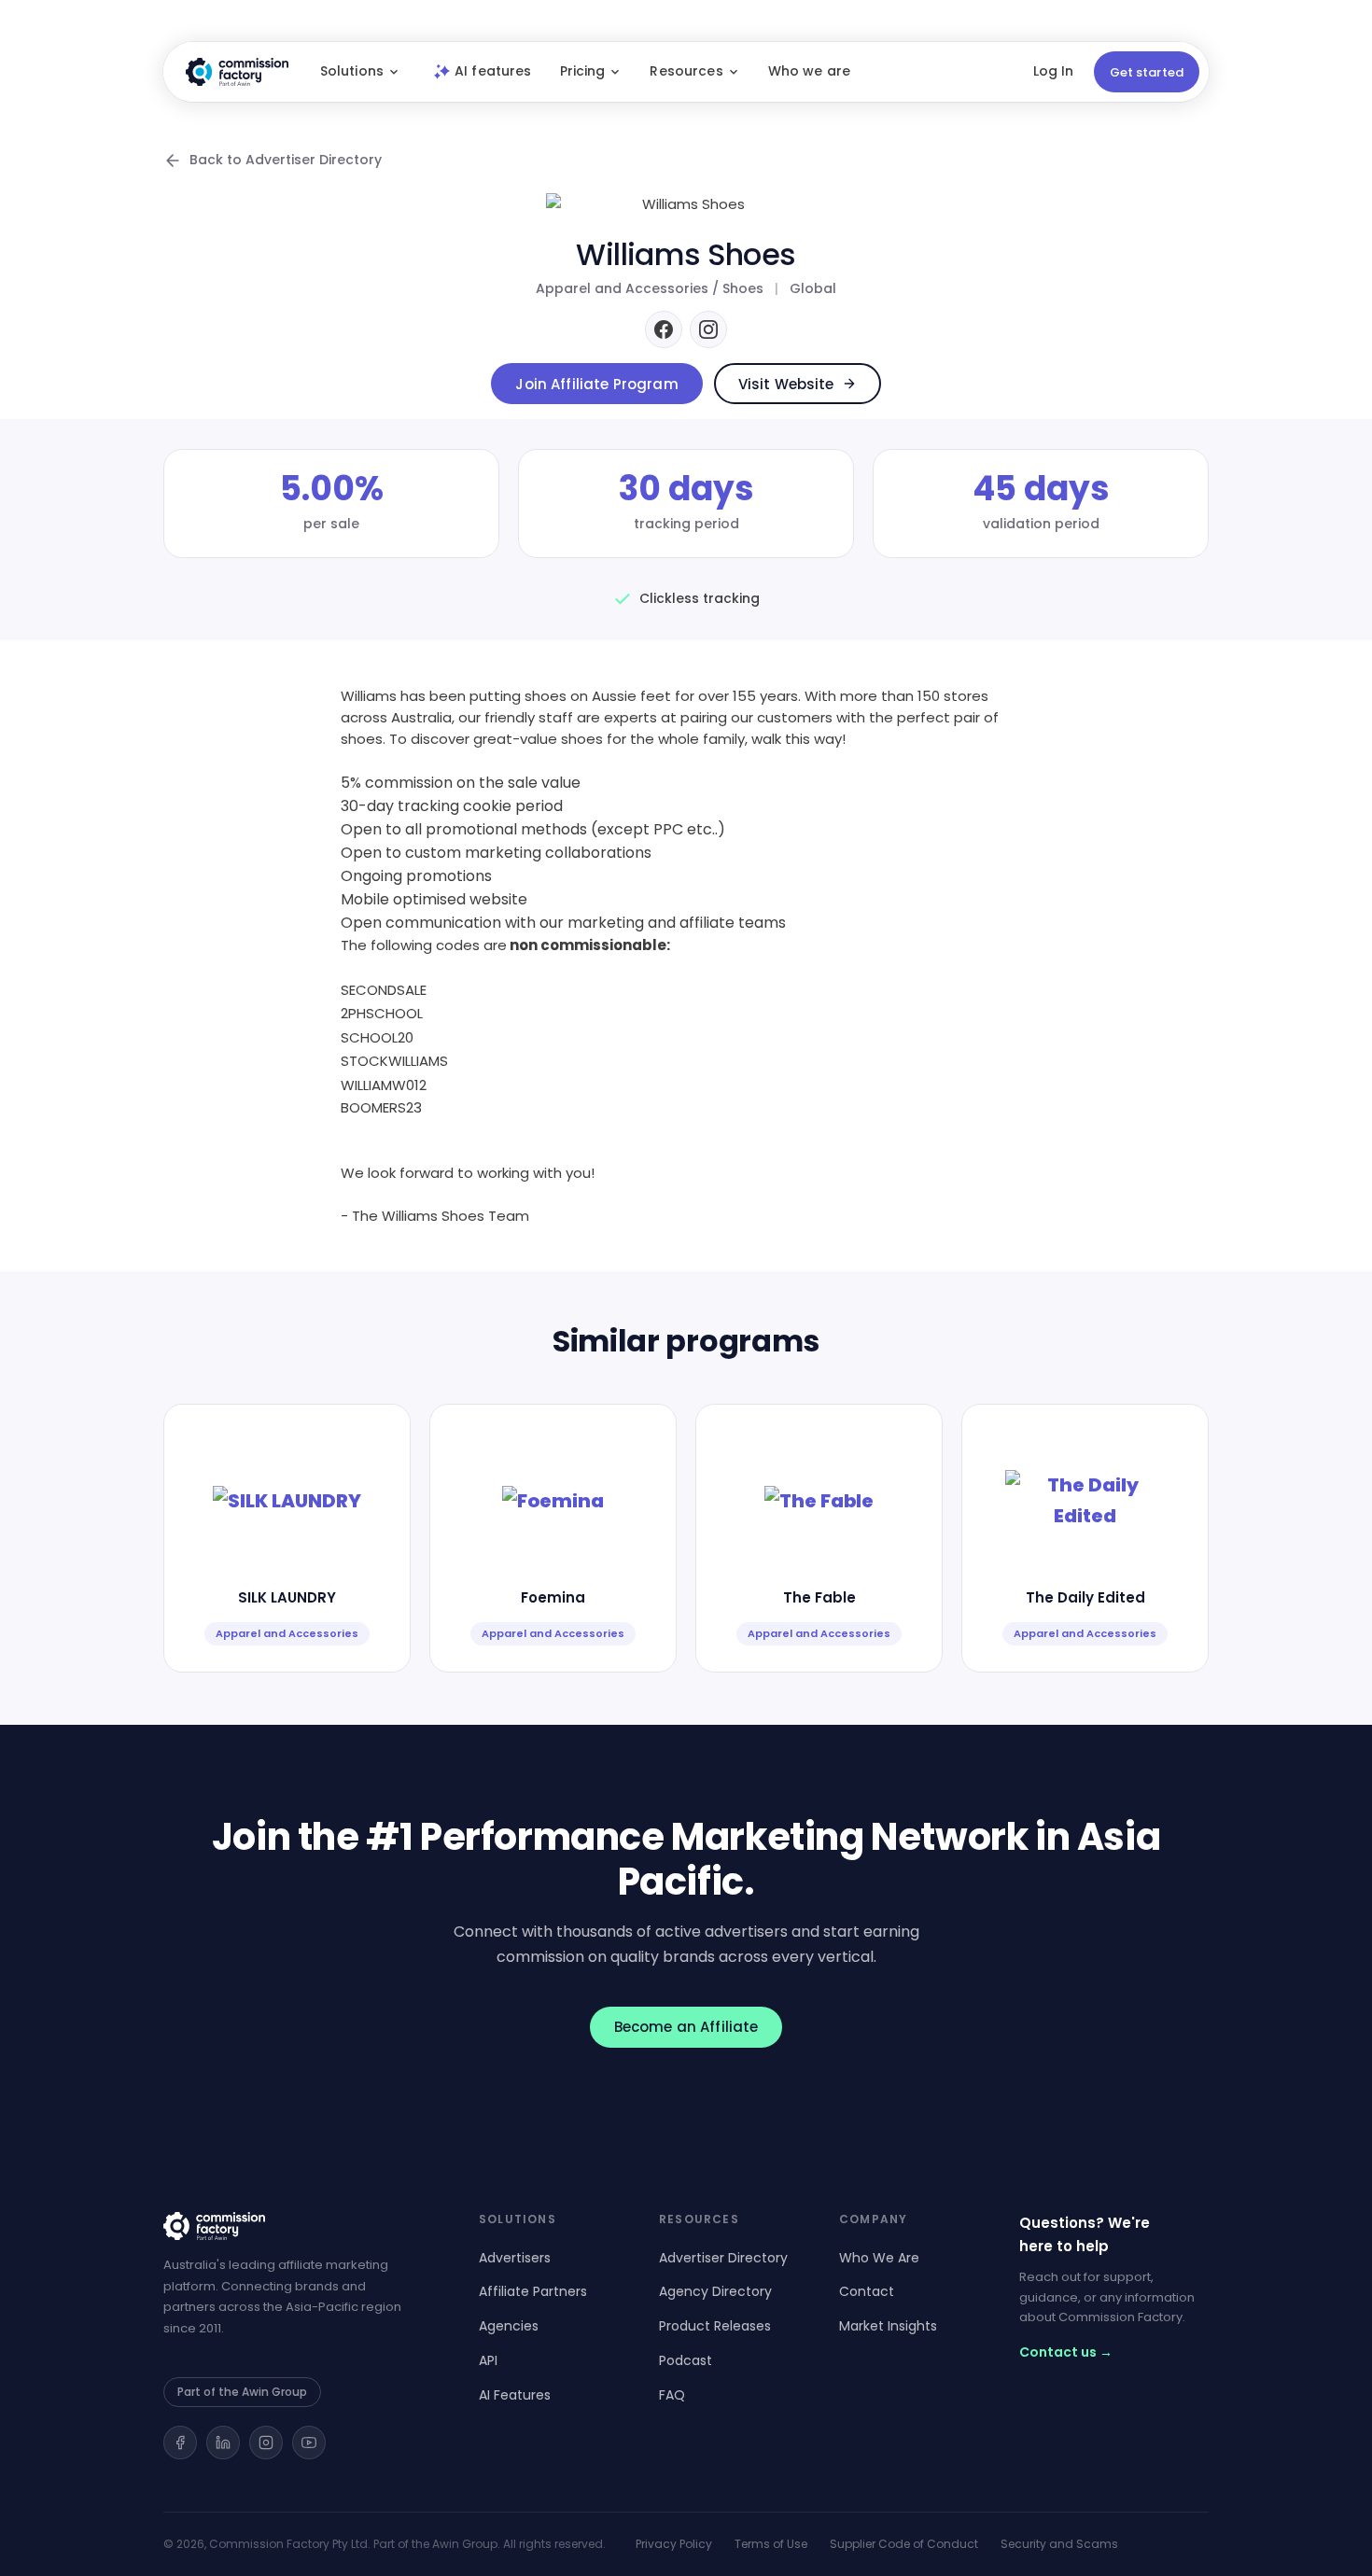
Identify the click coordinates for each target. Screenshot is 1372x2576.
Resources (686, 71)
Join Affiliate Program (596, 384)
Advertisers (515, 2258)
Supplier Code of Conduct (904, 2544)
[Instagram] (708, 329)
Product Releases (715, 2326)
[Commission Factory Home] (237, 72)
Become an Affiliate (686, 2027)
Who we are (809, 71)
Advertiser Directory (723, 2258)
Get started (1147, 72)
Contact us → (1066, 2352)
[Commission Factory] (299, 2226)
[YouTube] (309, 2443)
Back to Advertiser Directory (286, 160)
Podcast (686, 2360)
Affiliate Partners (533, 2291)
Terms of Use (771, 2544)
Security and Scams (1059, 2544)
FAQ (672, 2395)
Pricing (583, 71)
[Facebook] (664, 329)
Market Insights (888, 2326)
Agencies (509, 2326)
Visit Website (786, 384)
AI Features (515, 2395)
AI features (493, 71)
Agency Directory (715, 2291)
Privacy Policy (674, 2544)
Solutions (352, 71)
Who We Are (879, 2258)
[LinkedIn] (223, 2443)
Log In (1053, 71)
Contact (867, 2291)
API (488, 2360)
